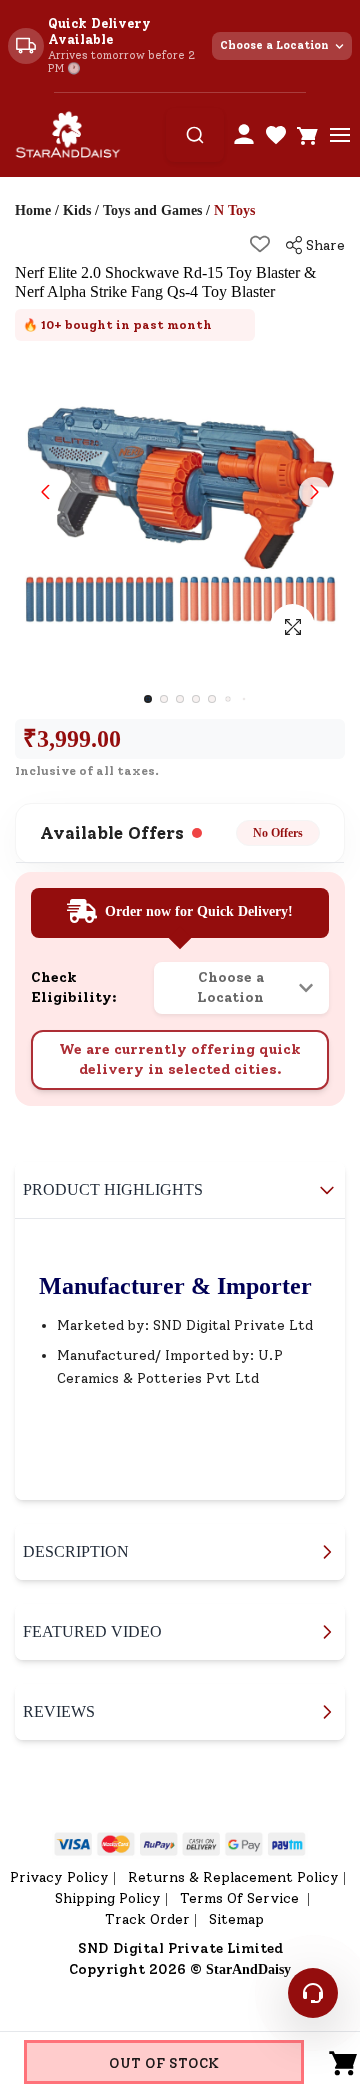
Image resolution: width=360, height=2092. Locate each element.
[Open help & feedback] (313, 1993)
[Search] (195, 135)
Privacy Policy (59, 1877)
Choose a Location (274, 45)
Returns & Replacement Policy (233, 1877)
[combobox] (195, 135)
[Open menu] (340, 135)
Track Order (147, 1919)
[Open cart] (308, 135)
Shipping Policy (108, 1898)
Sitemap (236, 1919)
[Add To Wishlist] (260, 244)
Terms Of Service (241, 1898)
